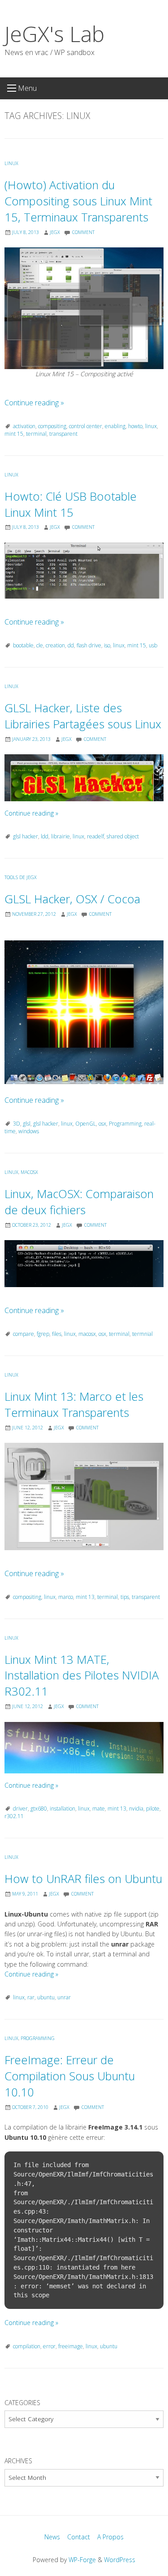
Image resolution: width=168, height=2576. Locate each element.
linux (151, 426)
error (49, 2346)
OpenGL (86, 1124)
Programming (125, 1124)
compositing (52, 426)
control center (86, 426)
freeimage (71, 2346)
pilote (153, 1809)
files (57, 1334)
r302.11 (14, 1816)
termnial (142, 1334)
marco (66, 1597)
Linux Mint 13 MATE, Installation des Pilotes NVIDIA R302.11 (82, 1676)
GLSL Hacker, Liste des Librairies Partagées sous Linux (83, 716)
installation (62, 1809)
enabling (115, 426)
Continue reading (34, 403)
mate (99, 1809)
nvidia (136, 1809)
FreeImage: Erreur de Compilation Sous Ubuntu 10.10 (70, 2076)
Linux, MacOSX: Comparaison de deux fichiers (79, 1202)
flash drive (89, 645)
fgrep (43, 1334)
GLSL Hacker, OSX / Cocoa (72, 899)
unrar (64, 1997)
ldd (45, 836)
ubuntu (46, 1997)
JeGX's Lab (54, 34)
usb (153, 645)
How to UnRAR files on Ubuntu (83, 1879)
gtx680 (39, 1809)
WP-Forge (82, 2560)
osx (102, 1124)
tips (125, 1597)
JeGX (55, 232)
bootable (23, 645)
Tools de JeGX (21, 877)
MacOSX (29, 1172)
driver (20, 1809)
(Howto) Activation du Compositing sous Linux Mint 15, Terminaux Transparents (78, 201)
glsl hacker (26, 836)
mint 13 (85, 1597)
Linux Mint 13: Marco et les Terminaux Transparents (74, 1405)
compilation (27, 2346)
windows (29, 1131)
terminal (36, 434)
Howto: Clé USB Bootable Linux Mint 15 (71, 504)
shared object (123, 836)
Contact (79, 2537)
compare (24, 1334)
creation (55, 645)
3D (17, 1124)
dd (71, 645)
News (52, 2537)
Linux (11, 163)
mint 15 (14, 434)
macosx (87, 1334)
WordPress (120, 2560)
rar (31, 1997)
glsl (27, 1124)
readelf (95, 836)
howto (135, 426)
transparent (63, 434)
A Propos (110, 2537)
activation (24, 426)
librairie (60, 836)
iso (107, 645)
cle (40, 645)
